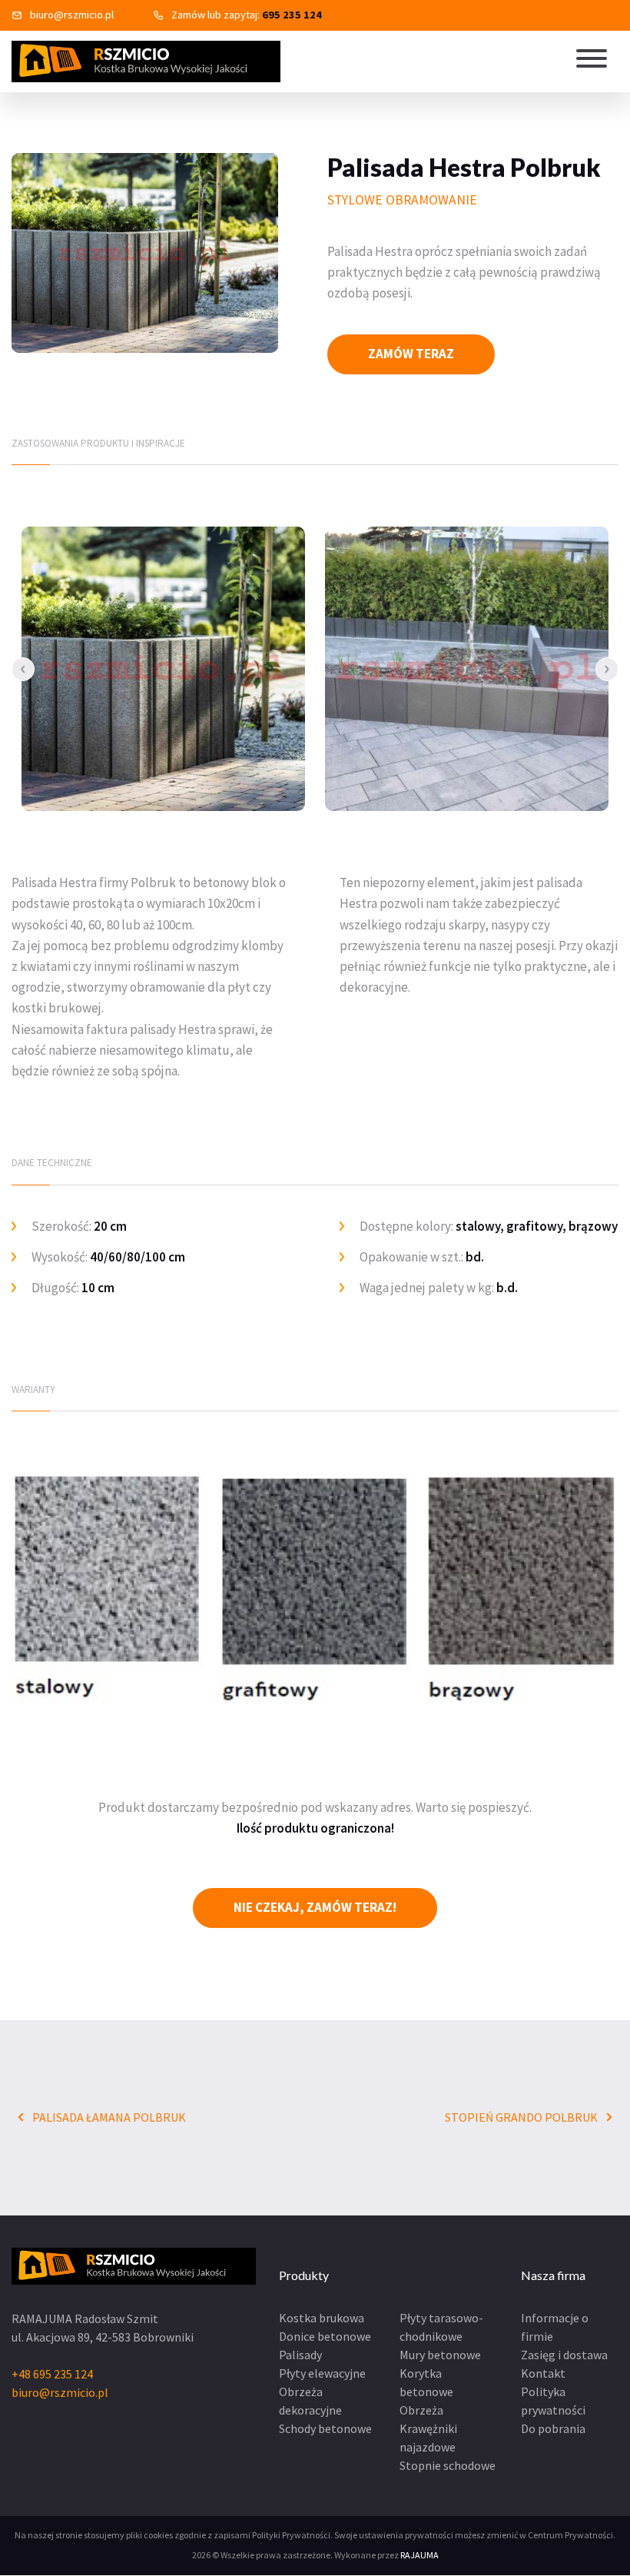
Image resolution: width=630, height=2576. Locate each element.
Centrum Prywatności (570, 2535)
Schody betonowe (325, 2428)
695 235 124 (292, 15)
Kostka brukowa (322, 2318)
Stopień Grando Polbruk (522, 2117)
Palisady (300, 2355)
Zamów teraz (411, 354)
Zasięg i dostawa (564, 2355)
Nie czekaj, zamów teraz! (315, 1907)
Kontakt (543, 2373)
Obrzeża (421, 2410)
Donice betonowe (325, 2336)
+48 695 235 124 (52, 2374)
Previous (23, 669)
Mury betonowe (440, 2355)
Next (607, 669)
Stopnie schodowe (448, 2465)
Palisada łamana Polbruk (108, 2117)
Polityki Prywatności (291, 2535)
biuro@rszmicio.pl (72, 15)
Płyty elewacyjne (322, 2373)
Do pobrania (553, 2428)
